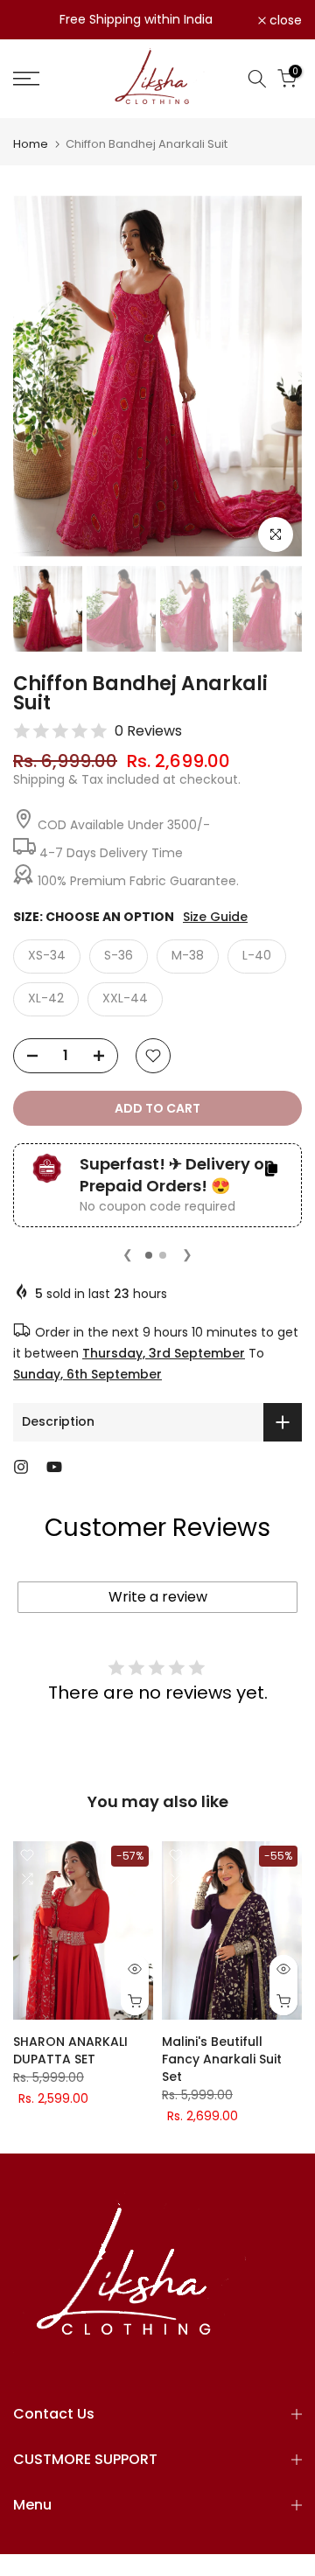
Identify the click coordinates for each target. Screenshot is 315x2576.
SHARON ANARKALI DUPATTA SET (70, 2050)
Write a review (158, 1597)
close (284, 20)
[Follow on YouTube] (54, 1467)
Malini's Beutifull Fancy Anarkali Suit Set (222, 2059)
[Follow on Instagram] (21, 1467)
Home (31, 144)
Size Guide (215, 917)
